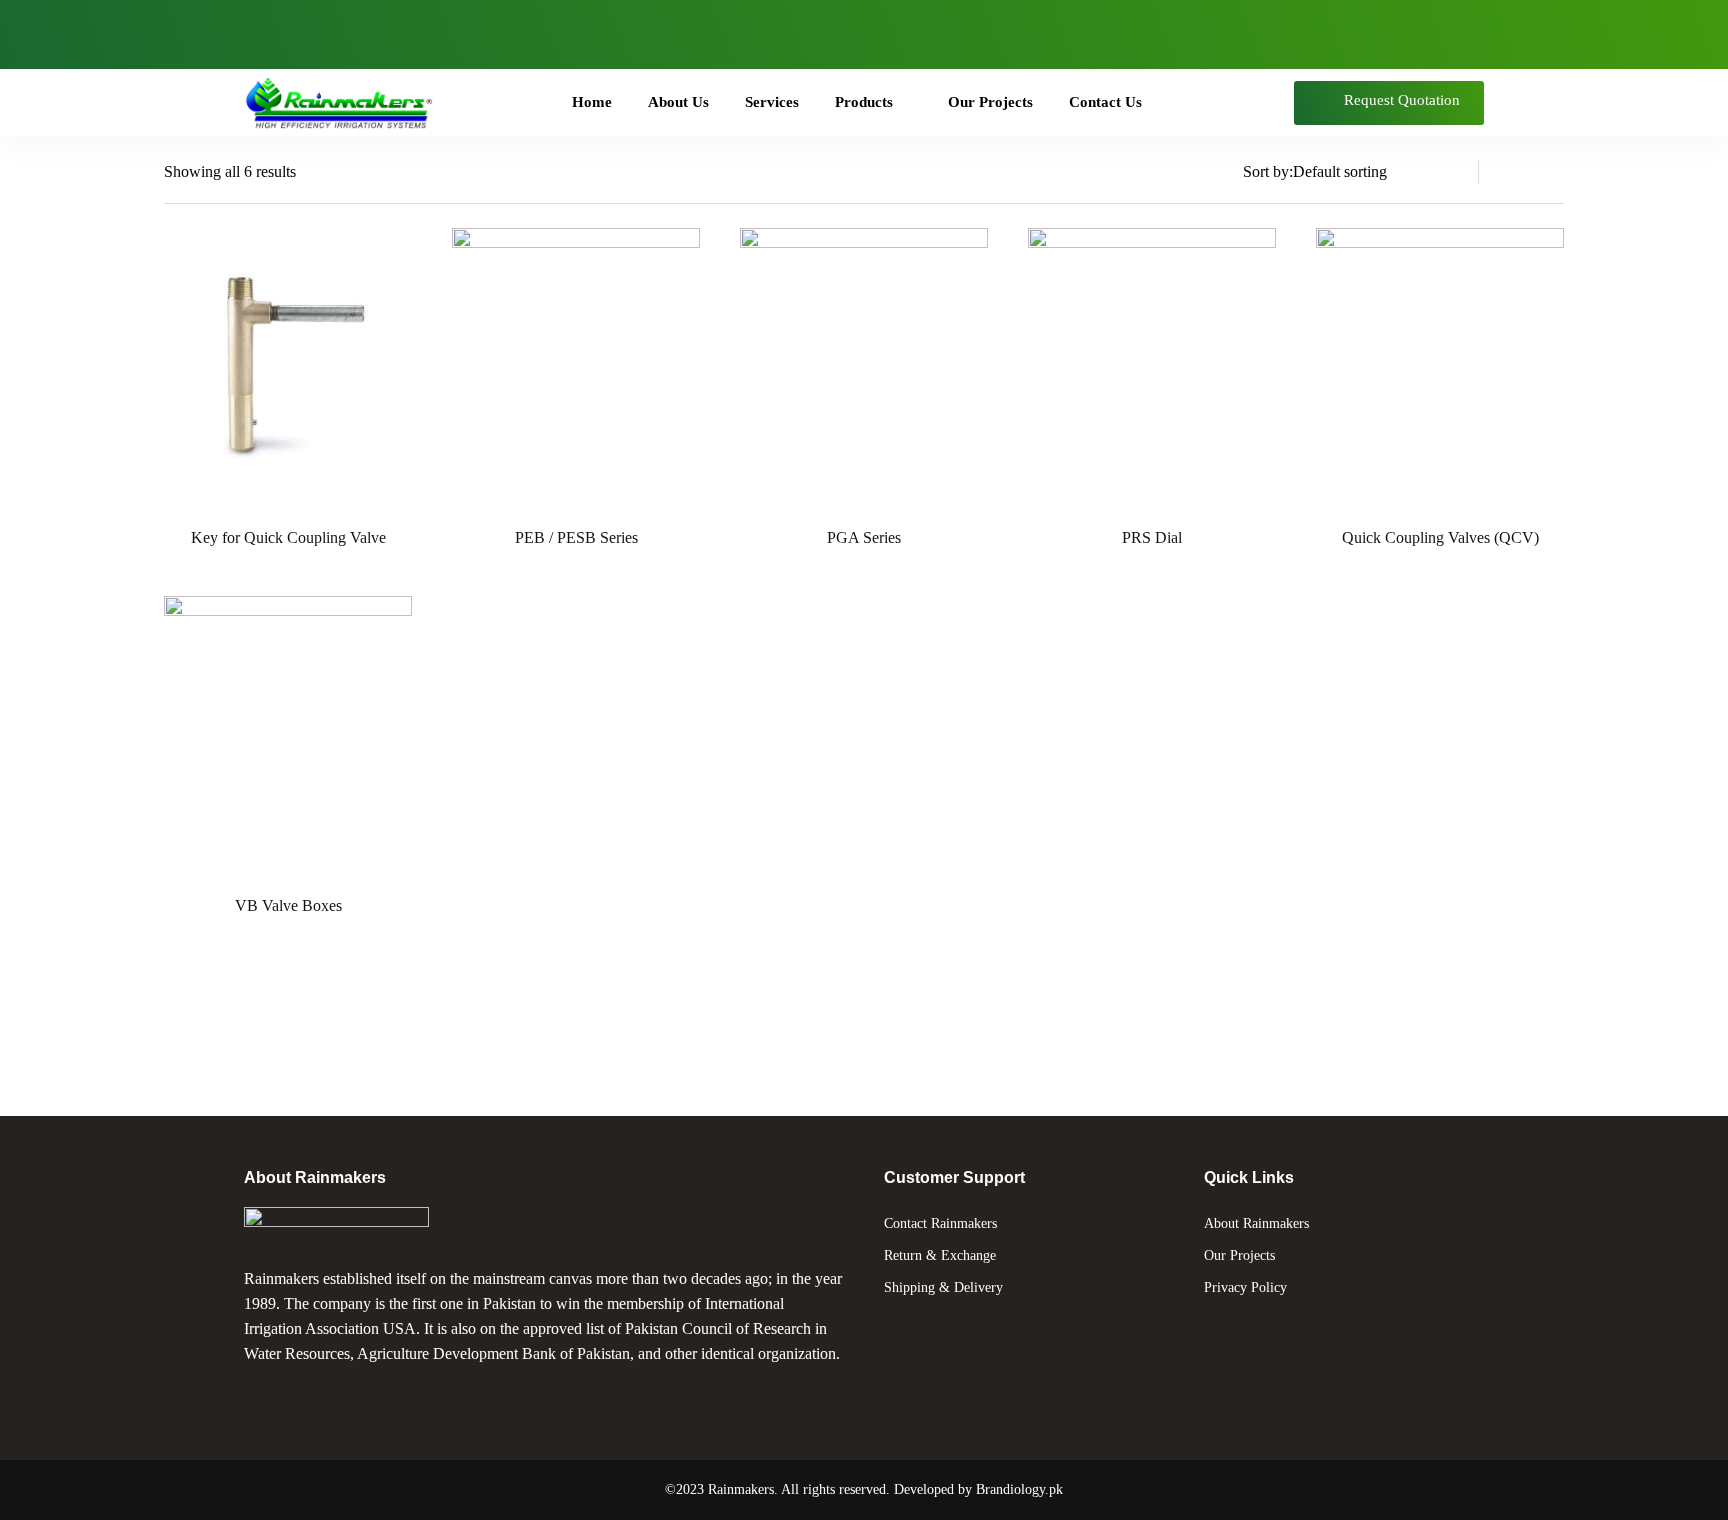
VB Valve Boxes (288, 905)
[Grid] (1552, 172)
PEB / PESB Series (576, 537)
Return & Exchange (940, 1255)
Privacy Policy (1245, 1287)
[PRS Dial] (1152, 369)
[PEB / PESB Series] (576, 369)
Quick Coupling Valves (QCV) (1440, 537)
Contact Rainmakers (940, 1223)
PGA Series (864, 537)
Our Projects (1239, 1255)
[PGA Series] (864, 369)
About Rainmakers (1256, 1223)
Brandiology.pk (1019, 1489)
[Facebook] (269, 30)
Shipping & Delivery (943, 1287)
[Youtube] (328, 30)
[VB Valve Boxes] (288, 737)
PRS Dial (1152, 537)
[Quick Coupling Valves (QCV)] (1440, 369)
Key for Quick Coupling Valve (288, 537)
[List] (1514, 172)
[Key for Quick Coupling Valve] (288, 369)
